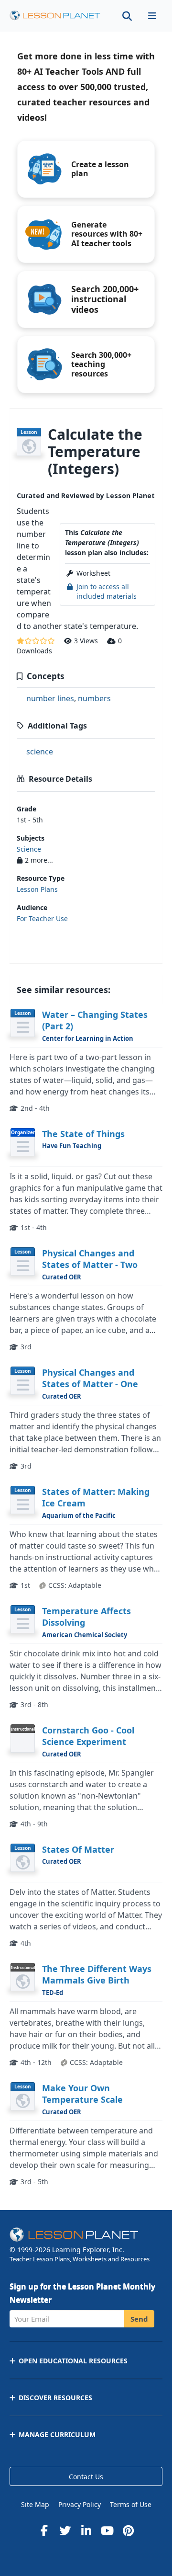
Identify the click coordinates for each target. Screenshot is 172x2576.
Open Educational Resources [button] (73, 2361)
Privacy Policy (80, 2504)
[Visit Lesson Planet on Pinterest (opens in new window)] (128, 2530)
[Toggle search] (127, 16)
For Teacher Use (42, 918)
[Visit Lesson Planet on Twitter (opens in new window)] (65, 2530)
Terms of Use (131, 2504)
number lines (50, 698)
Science (29, 849)
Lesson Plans (37, 889)
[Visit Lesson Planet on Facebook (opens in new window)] (44, 2530)
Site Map (35, 2504)
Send (139, 2319)
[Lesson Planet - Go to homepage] (55, 16)
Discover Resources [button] (55, 2398)
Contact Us (86, 2477)
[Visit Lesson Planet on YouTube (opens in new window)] (107, 2530)
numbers (94, 698)
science (40, 752)
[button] (152, 16)
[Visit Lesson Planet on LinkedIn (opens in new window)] (86, 2530)
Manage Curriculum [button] (57, 2434)
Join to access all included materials (107, 591)
